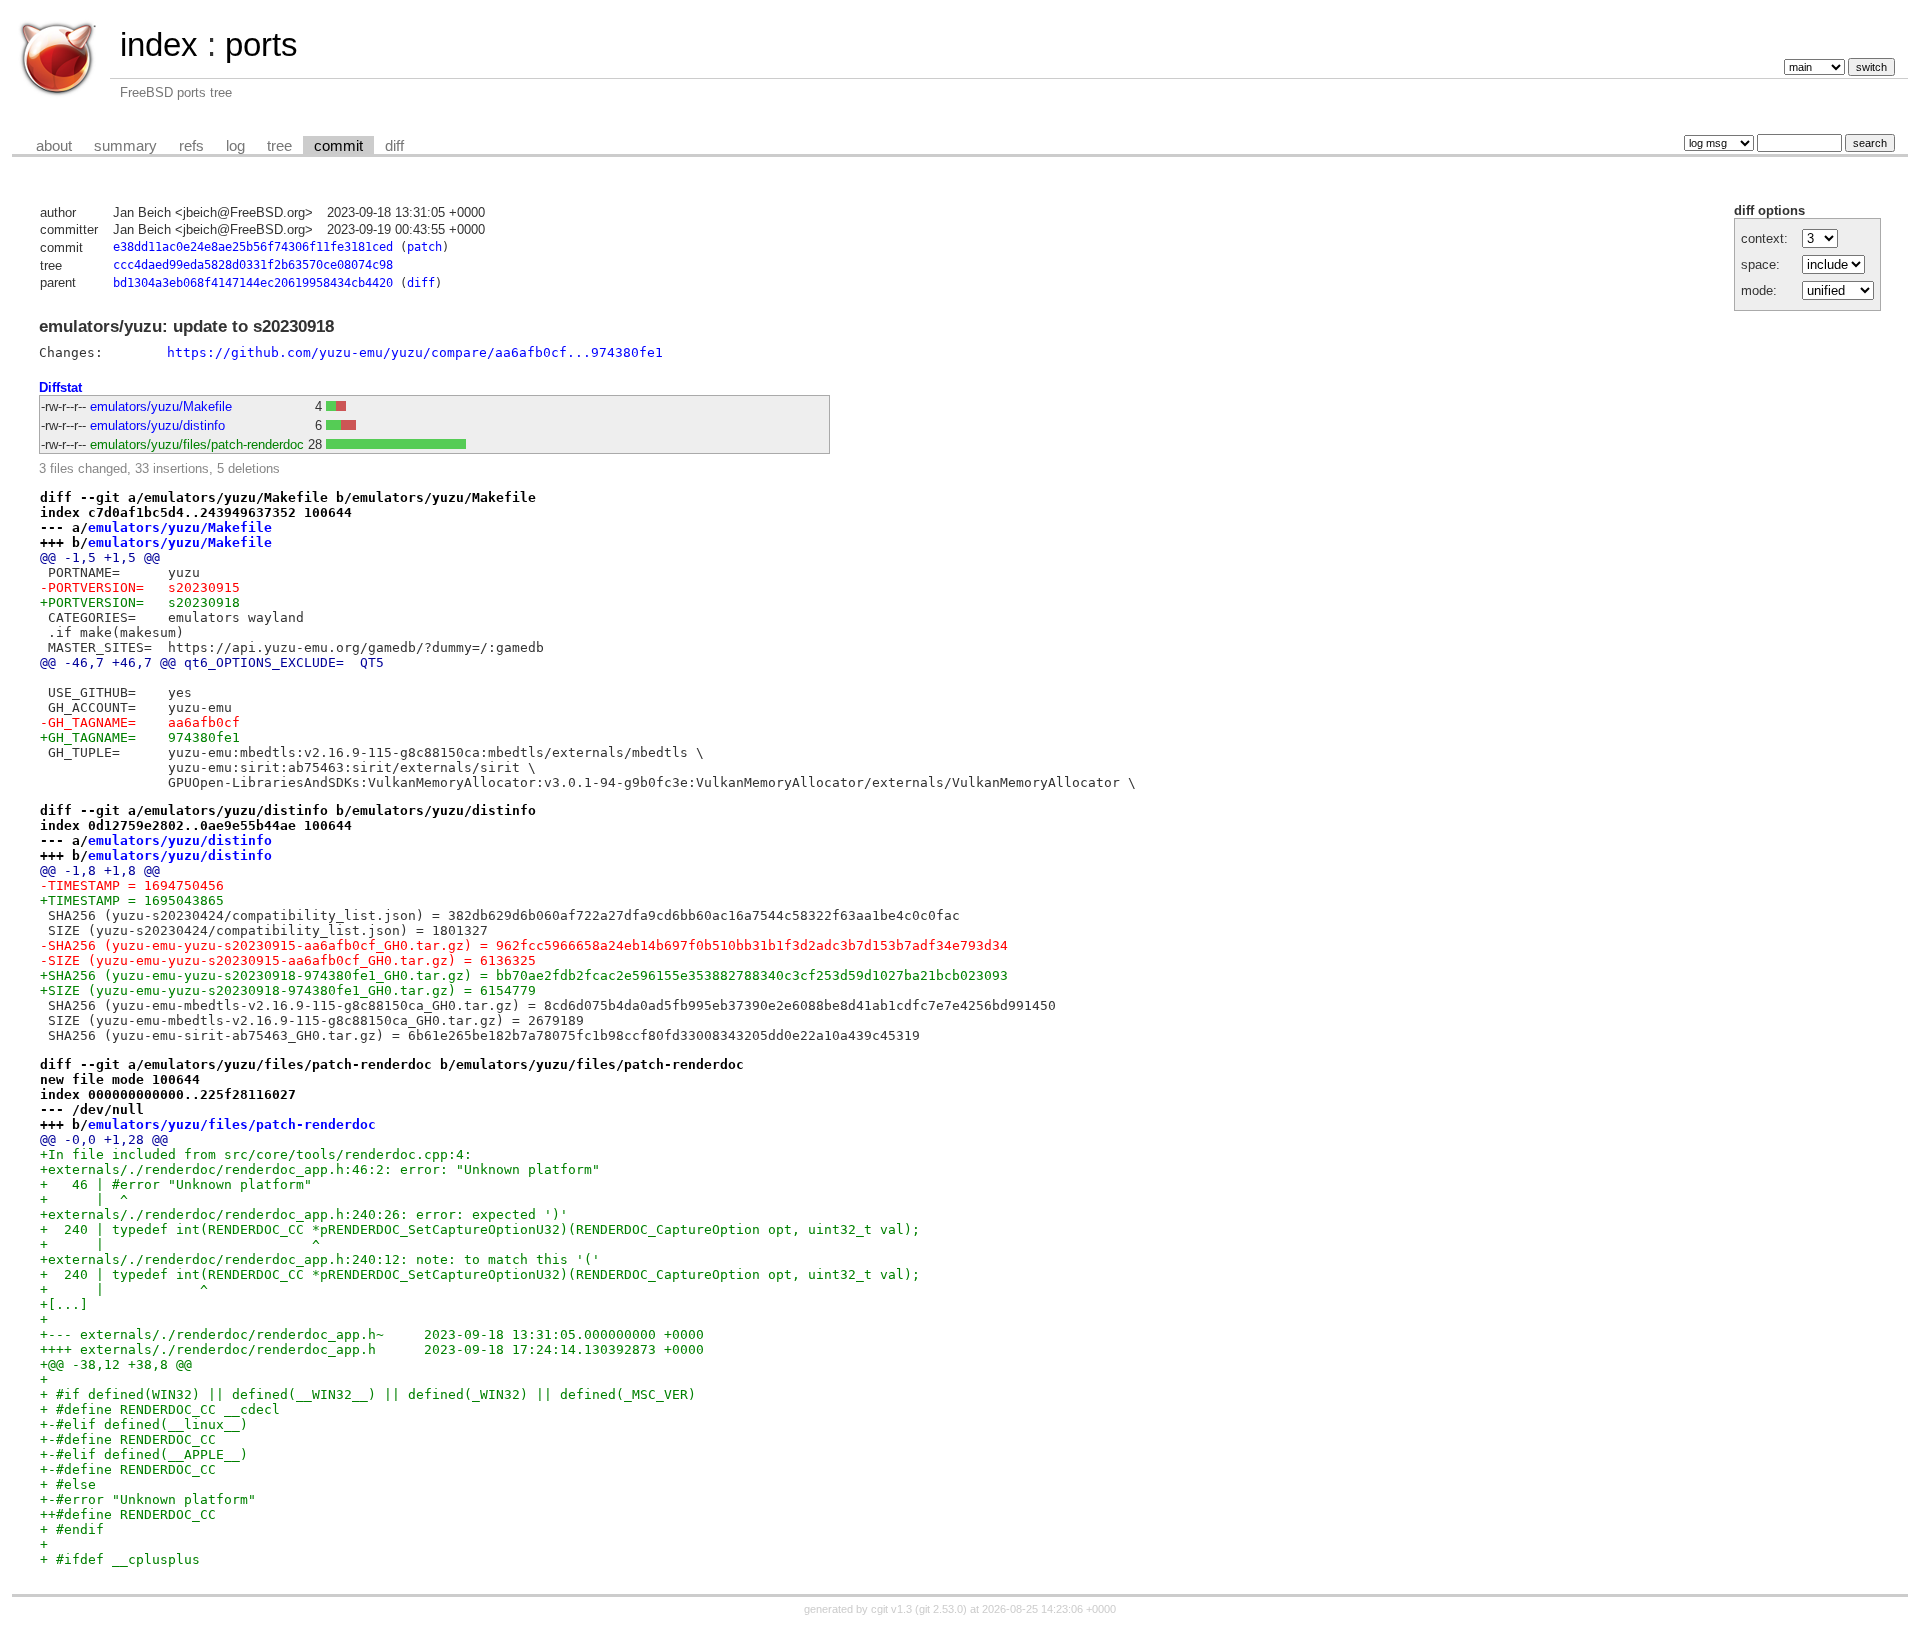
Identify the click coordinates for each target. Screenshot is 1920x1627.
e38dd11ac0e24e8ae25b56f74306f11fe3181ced (253, 247)
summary (125, 146)
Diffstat (60, 387)
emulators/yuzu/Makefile (161, 406)
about (54, 146)
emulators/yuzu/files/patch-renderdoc (197, 444)
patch (424, 247)
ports (261, 44)
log (235, 146)
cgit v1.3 (891, 1609)
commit (338, 146)
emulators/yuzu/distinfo (157, 425)
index (159, 44)
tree (279, 146)
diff (394, 146)
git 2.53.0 (941, 1609)
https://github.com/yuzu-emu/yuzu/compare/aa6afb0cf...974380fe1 (415, 352)
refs (191, 146)
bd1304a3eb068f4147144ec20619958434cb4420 (253, 283)
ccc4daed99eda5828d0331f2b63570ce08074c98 (253, 265)
